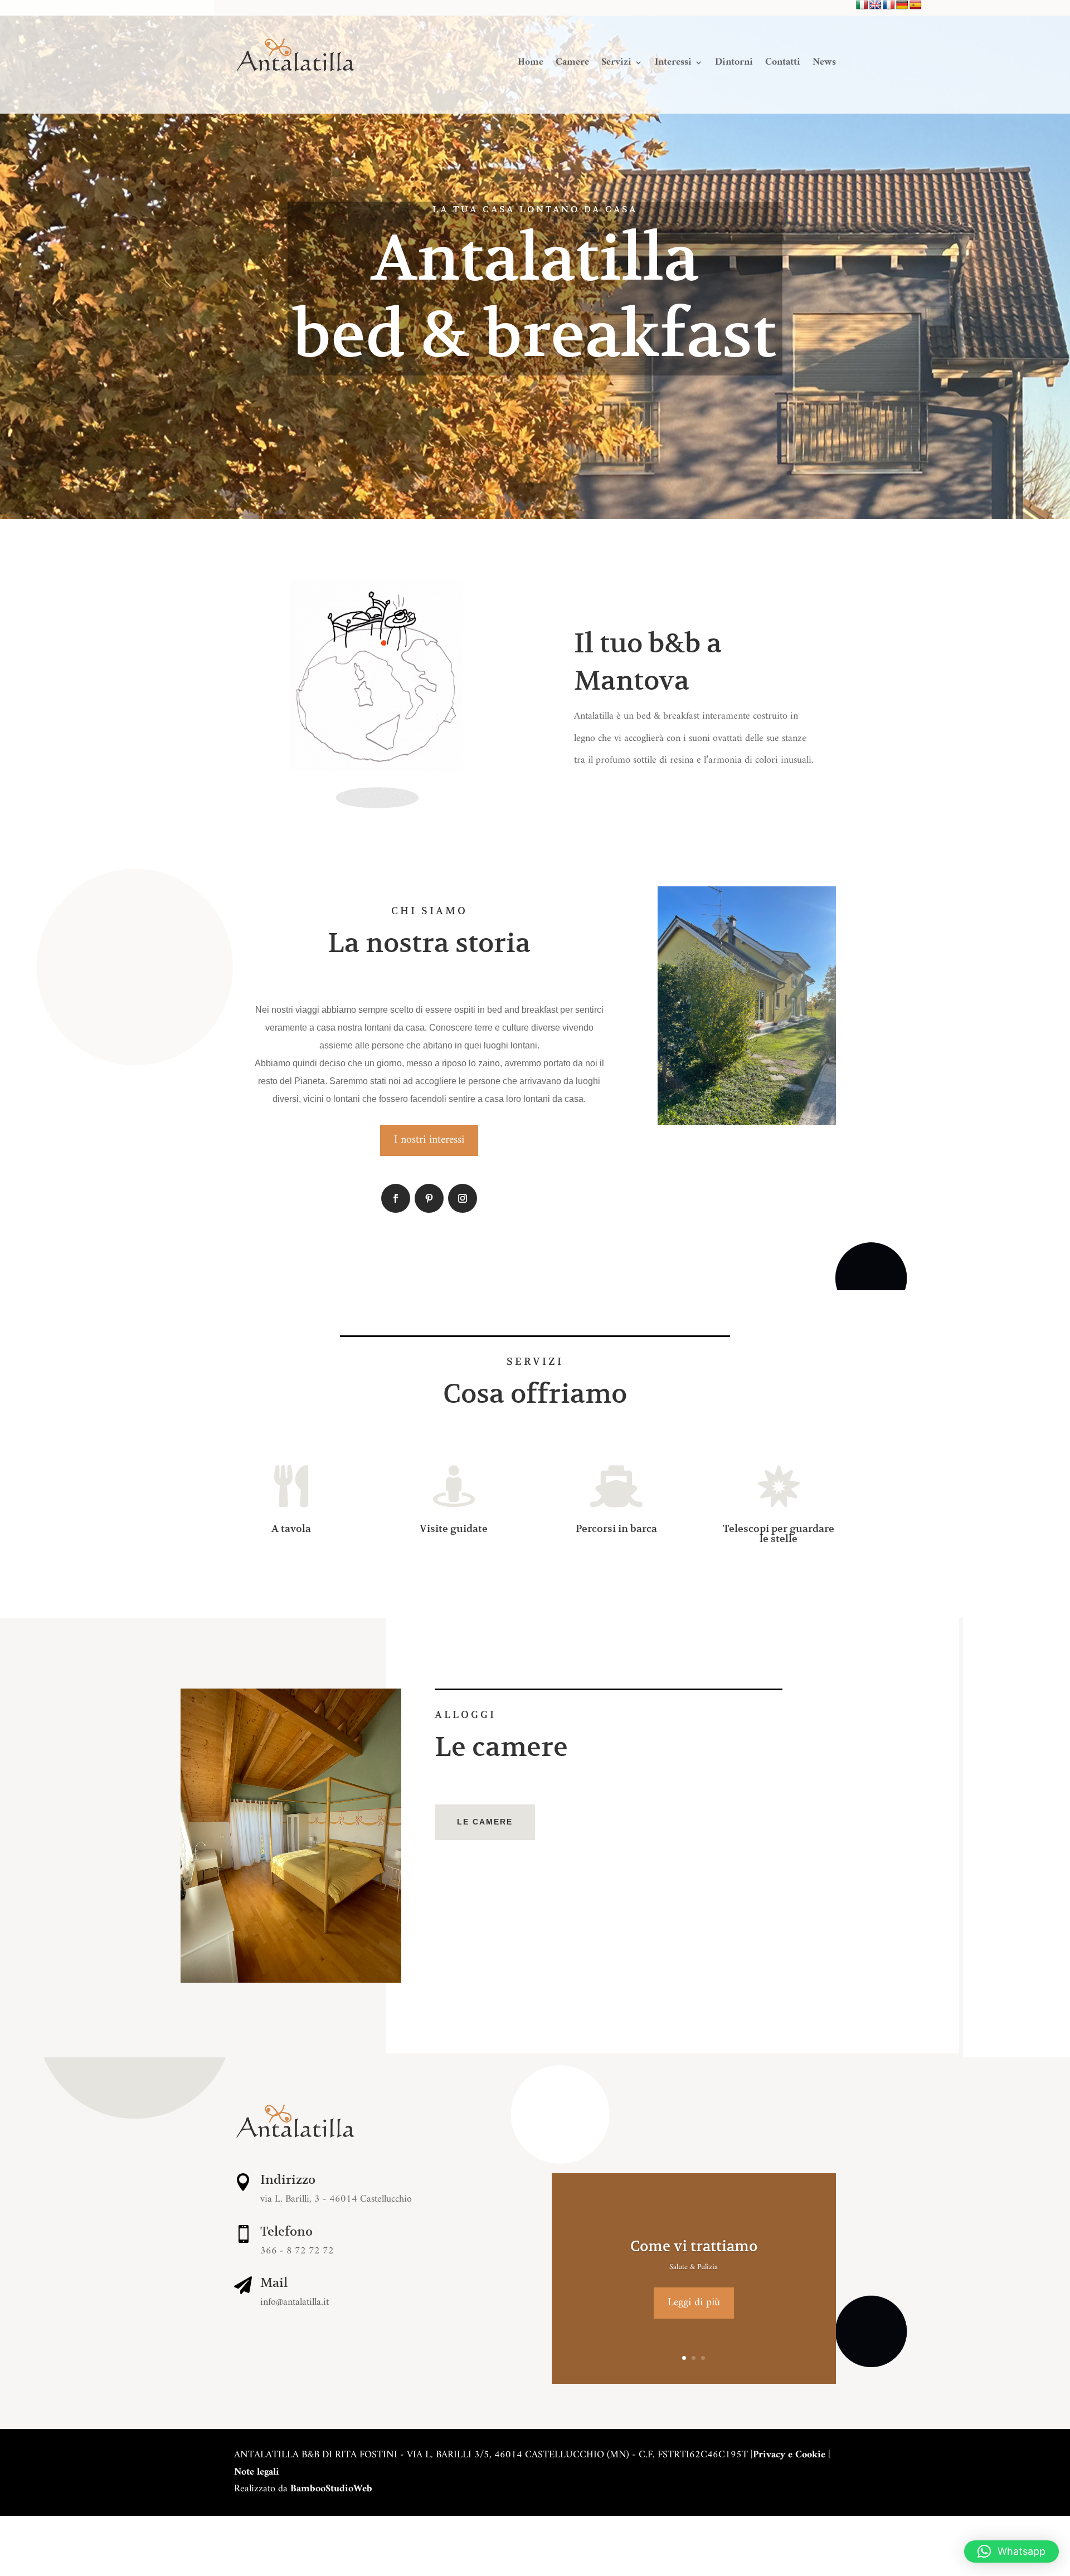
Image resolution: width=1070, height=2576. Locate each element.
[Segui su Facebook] (396, 1198)
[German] (902, 5)
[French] (889, 5)
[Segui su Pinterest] (429, 1198)
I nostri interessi (429, 1140)
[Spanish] (916, 5)
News (824, 65)
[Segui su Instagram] (463, 1198)
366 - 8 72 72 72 (297, 2251)
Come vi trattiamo (694, 2246)
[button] (1011, 2551)
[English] (876, 5)
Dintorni (734, 65)
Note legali (257, 2472)
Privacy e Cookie (789, 2455)
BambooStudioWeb (331, 2489)
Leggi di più (694, 2303)
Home (531, 65)
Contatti (783, 65)
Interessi (673, 65)
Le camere (485, 1822)
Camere (572, 65)
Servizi (616, 65)
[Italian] (862, 5)
